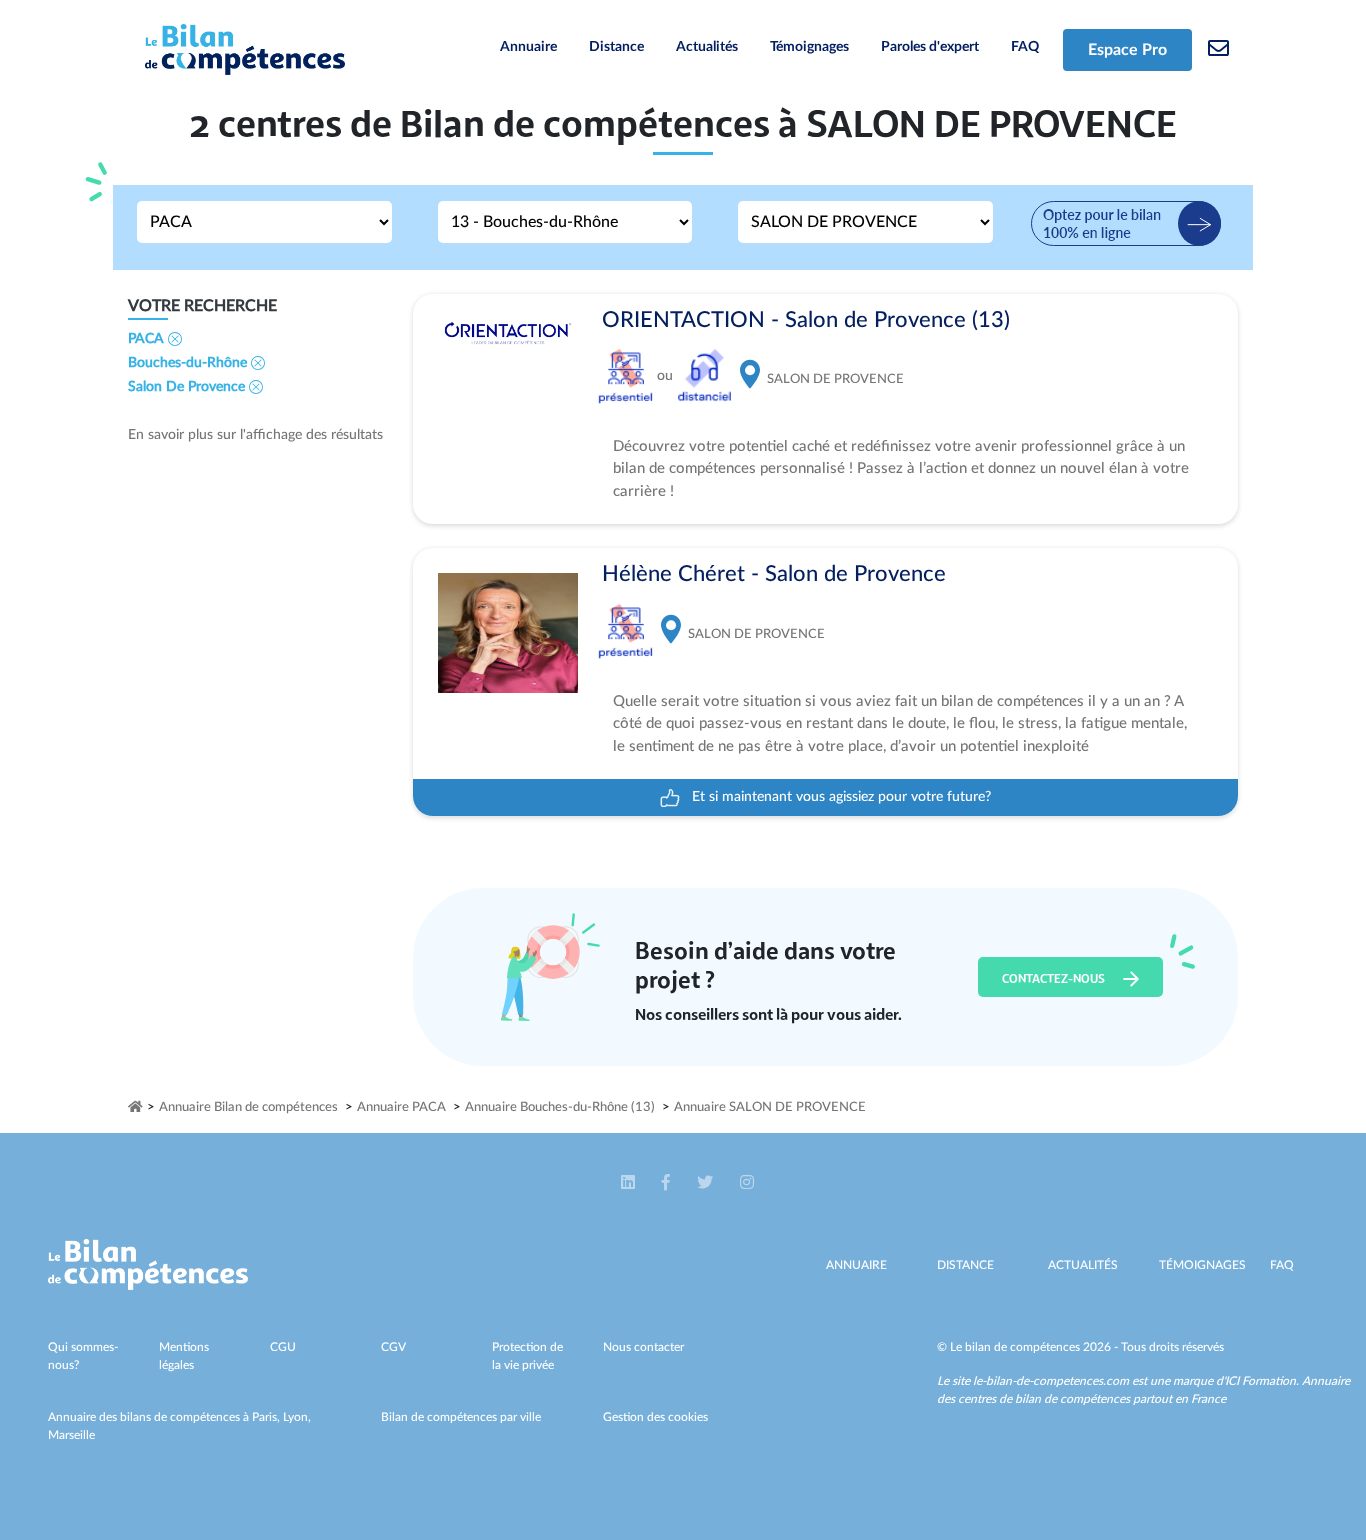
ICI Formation (1260, 1381)
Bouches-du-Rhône (189, 363)
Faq (1282, 1265)
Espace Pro (1127, 50)
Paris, (267, 1417)
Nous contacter (643, 1347)
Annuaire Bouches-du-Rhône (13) (560, 1107)
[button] (629, 1182)
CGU (283, 1347)
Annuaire (528, 47)
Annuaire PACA (401, 1107)
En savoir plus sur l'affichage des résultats (255, 435)
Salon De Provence (188, 387)
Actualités (707, 47)
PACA (148, 339)
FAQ (1025, 47)
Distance (616, 47)
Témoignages (809, 47)
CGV (393, 1347)
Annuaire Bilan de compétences (248, 1107)
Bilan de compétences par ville (461, 1417)
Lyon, (297, 1417)
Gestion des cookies (655, 1417)
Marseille (71, 1435)
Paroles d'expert (930, 47)
